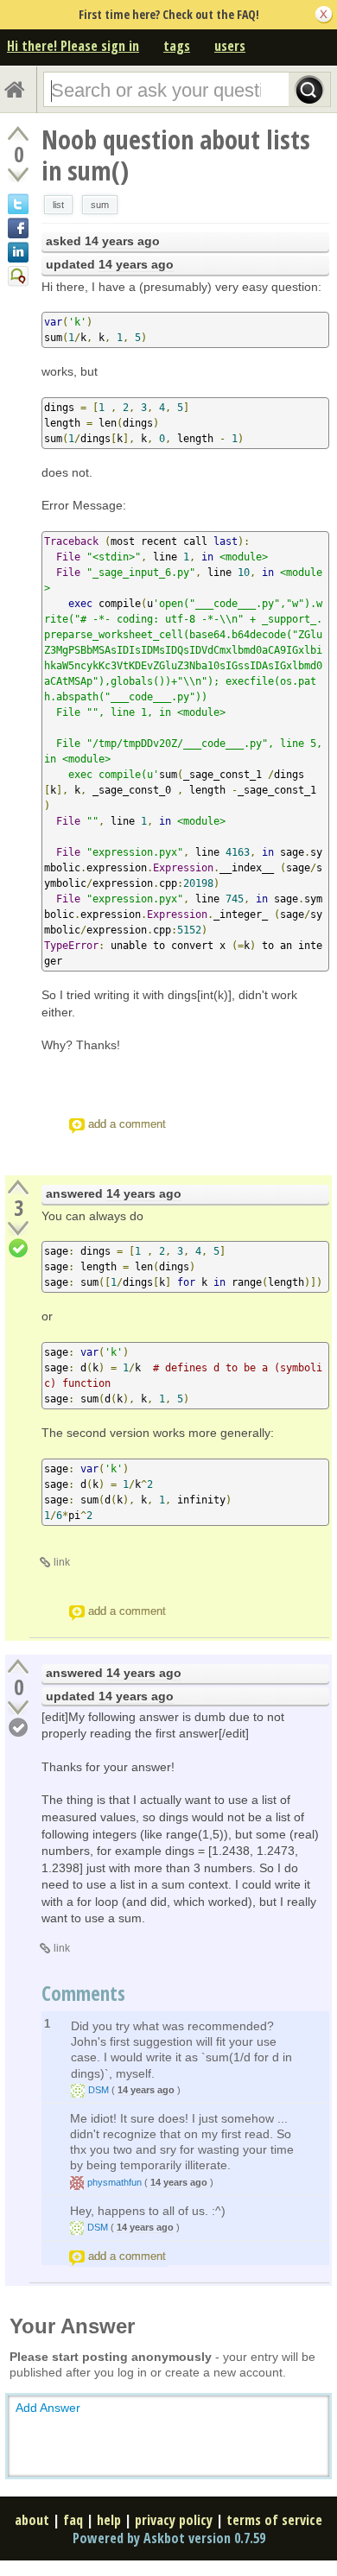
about (32, 2520)
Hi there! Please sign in (73, 46)
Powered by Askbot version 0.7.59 (169, 2538)
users (230, 46)
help (109, 2520)
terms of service (274, 2520)
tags (177, 46)
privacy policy (174, 2520)
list (58, 205)
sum (100, 205)
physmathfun (114, 2182)
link (62, 1562)
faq (73, 2520)
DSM (99, 2090)
